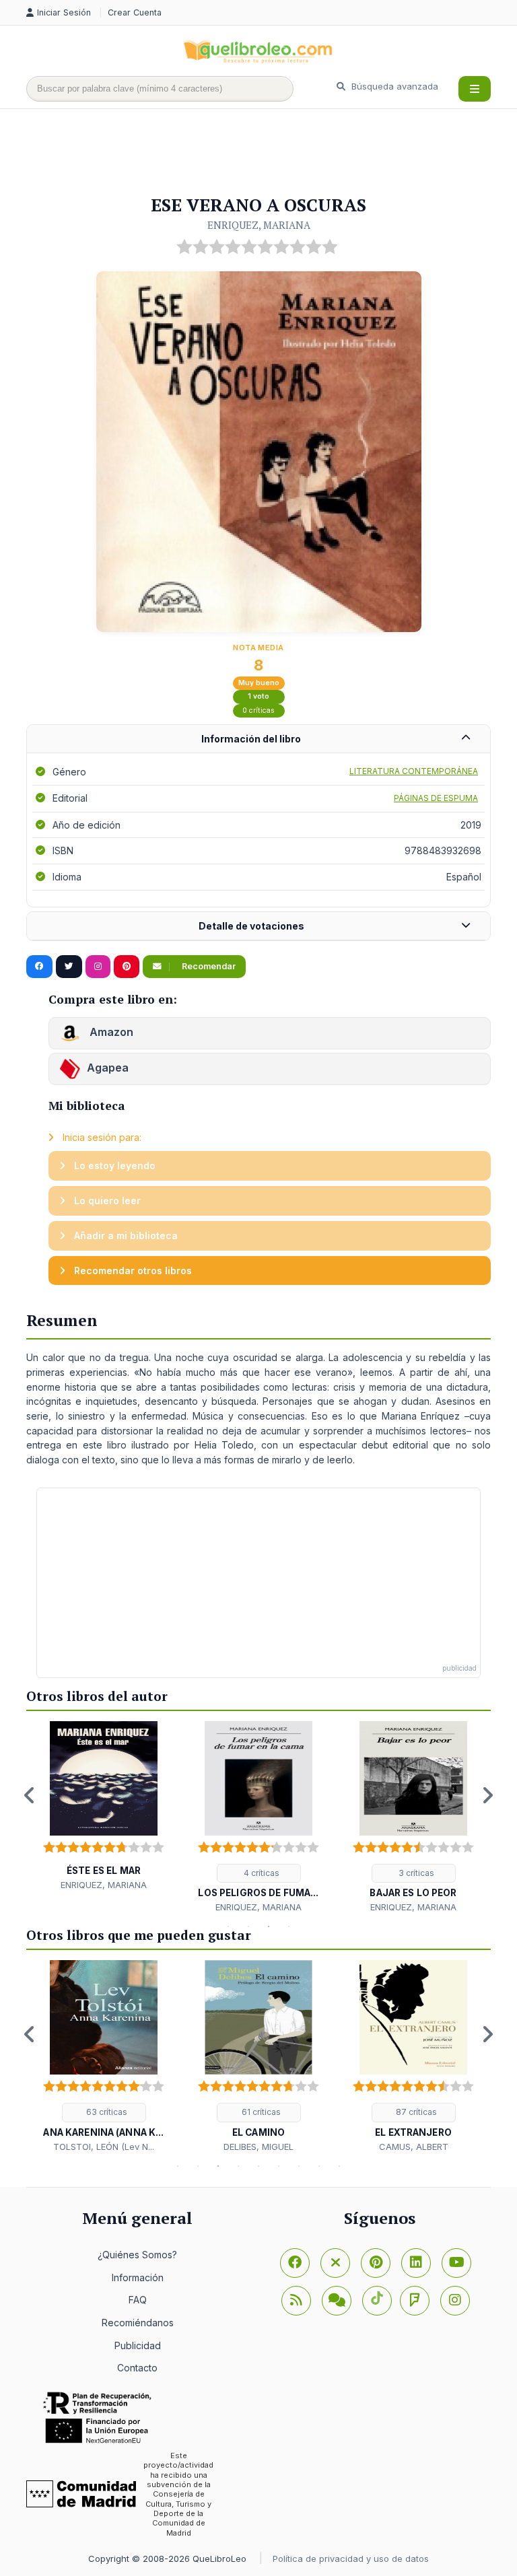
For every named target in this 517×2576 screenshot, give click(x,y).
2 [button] (248, 1926)
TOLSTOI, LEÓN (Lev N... (104, 2147)
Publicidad (138, 2345)
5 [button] (258, 2166)
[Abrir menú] (475, 89)
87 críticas (415, 2112)
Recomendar (208, 966)
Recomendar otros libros (132, 1270)
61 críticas (260, 2112)
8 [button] (319, 2166)
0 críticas (258, 710)
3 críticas (415, 1873)
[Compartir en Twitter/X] (69, 967)
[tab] (258, 739)
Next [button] (487, 1795)
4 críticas (261, 1873)
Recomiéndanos (138, 2323)
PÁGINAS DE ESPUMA (436, 798)
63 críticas (106, 2112)
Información (138, 2277)
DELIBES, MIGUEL (258, 2147)
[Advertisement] (271, 153)
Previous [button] (30, 1795)
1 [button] (228, 1926)
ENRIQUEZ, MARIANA (259, 225)
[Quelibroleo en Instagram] (98, 967)
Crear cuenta (135, 12)
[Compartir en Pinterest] (127, 967)
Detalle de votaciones (251, 926)
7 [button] (299, 2166)
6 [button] (279, 2166)
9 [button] (339, 2166)
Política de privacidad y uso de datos (351, 2558)
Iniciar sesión (65, 12)
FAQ (138, 2300)
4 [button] (289, 1926)
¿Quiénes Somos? (137, 2255)
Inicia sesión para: (101, 1137)
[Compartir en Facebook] (39, 967)
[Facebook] (295, 2263)
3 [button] (269, 1926)
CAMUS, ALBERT (414, 2147)
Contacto (137, 2368)
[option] (104, 1806)
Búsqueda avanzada (393, 86)
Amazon (110, 1032)
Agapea (108, 1068)
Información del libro (251, 739)
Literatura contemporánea (414, 771)
